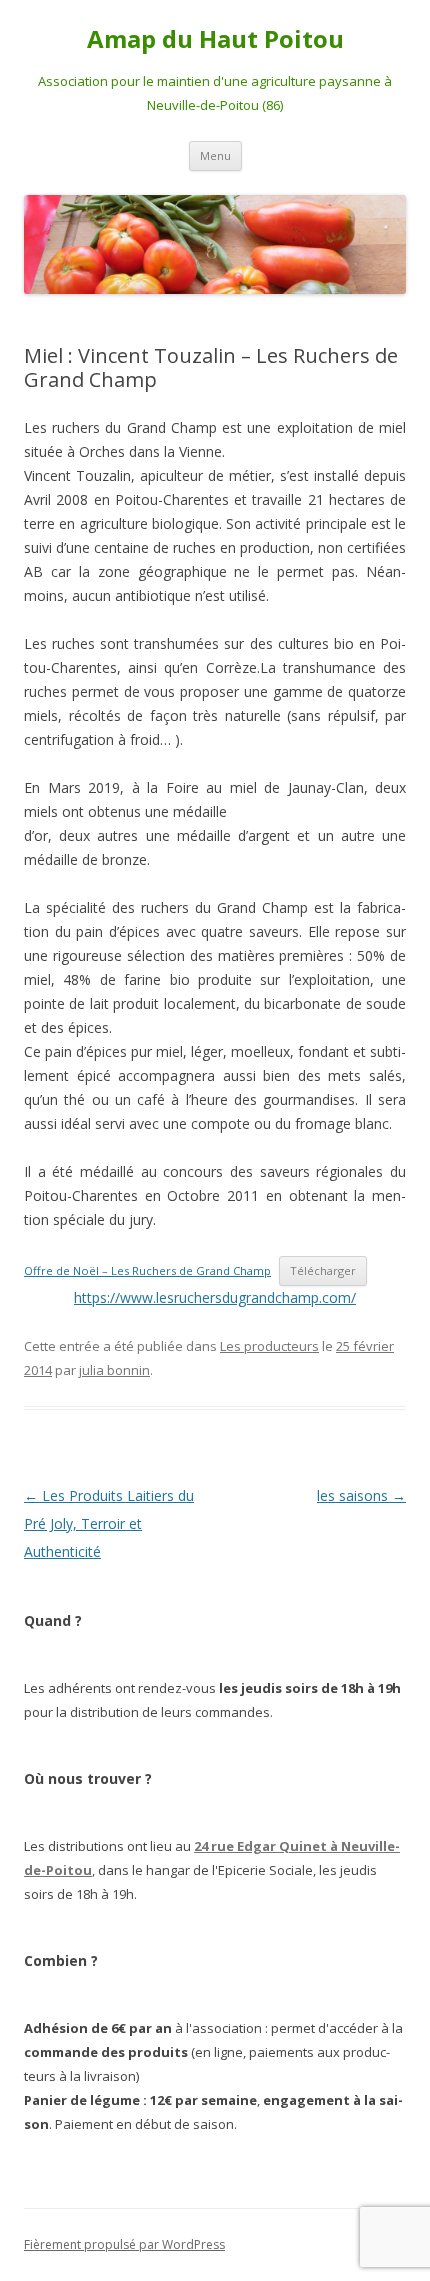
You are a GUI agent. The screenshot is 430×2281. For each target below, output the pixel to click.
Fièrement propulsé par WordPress (124, 2244)
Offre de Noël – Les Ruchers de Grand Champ (147, 1270)
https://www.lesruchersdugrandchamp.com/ (215, 1297)
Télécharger (323, 1270)
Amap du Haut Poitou (215, 39)
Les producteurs (269, 1346)
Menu (215, 155)
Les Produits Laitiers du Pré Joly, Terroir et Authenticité (109, 1523)
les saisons (361, 1495)
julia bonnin (114, 1370)
